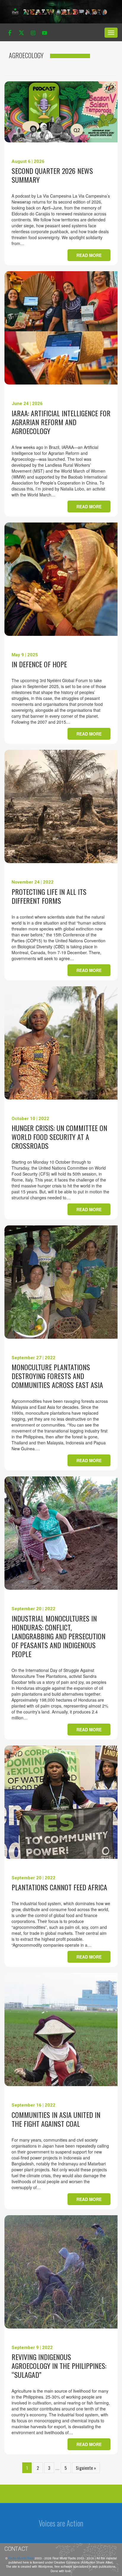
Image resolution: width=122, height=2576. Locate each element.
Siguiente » (86, 2468)
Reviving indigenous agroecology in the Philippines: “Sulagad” (59, 2366)
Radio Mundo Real (21, 2558)
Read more (89, 255)
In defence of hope (39, 664)
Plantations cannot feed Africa (59, 1887)
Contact (16, 2549)
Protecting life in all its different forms (49, 896)
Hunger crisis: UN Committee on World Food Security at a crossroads (59, 1137)
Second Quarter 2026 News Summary (52, 175)
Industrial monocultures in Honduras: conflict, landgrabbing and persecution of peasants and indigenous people (58, 1636)
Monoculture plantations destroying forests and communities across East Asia (57, 1376)
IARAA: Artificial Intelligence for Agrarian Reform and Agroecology (61, 422)
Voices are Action (61, 2523)
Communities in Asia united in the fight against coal (56, 2119)
